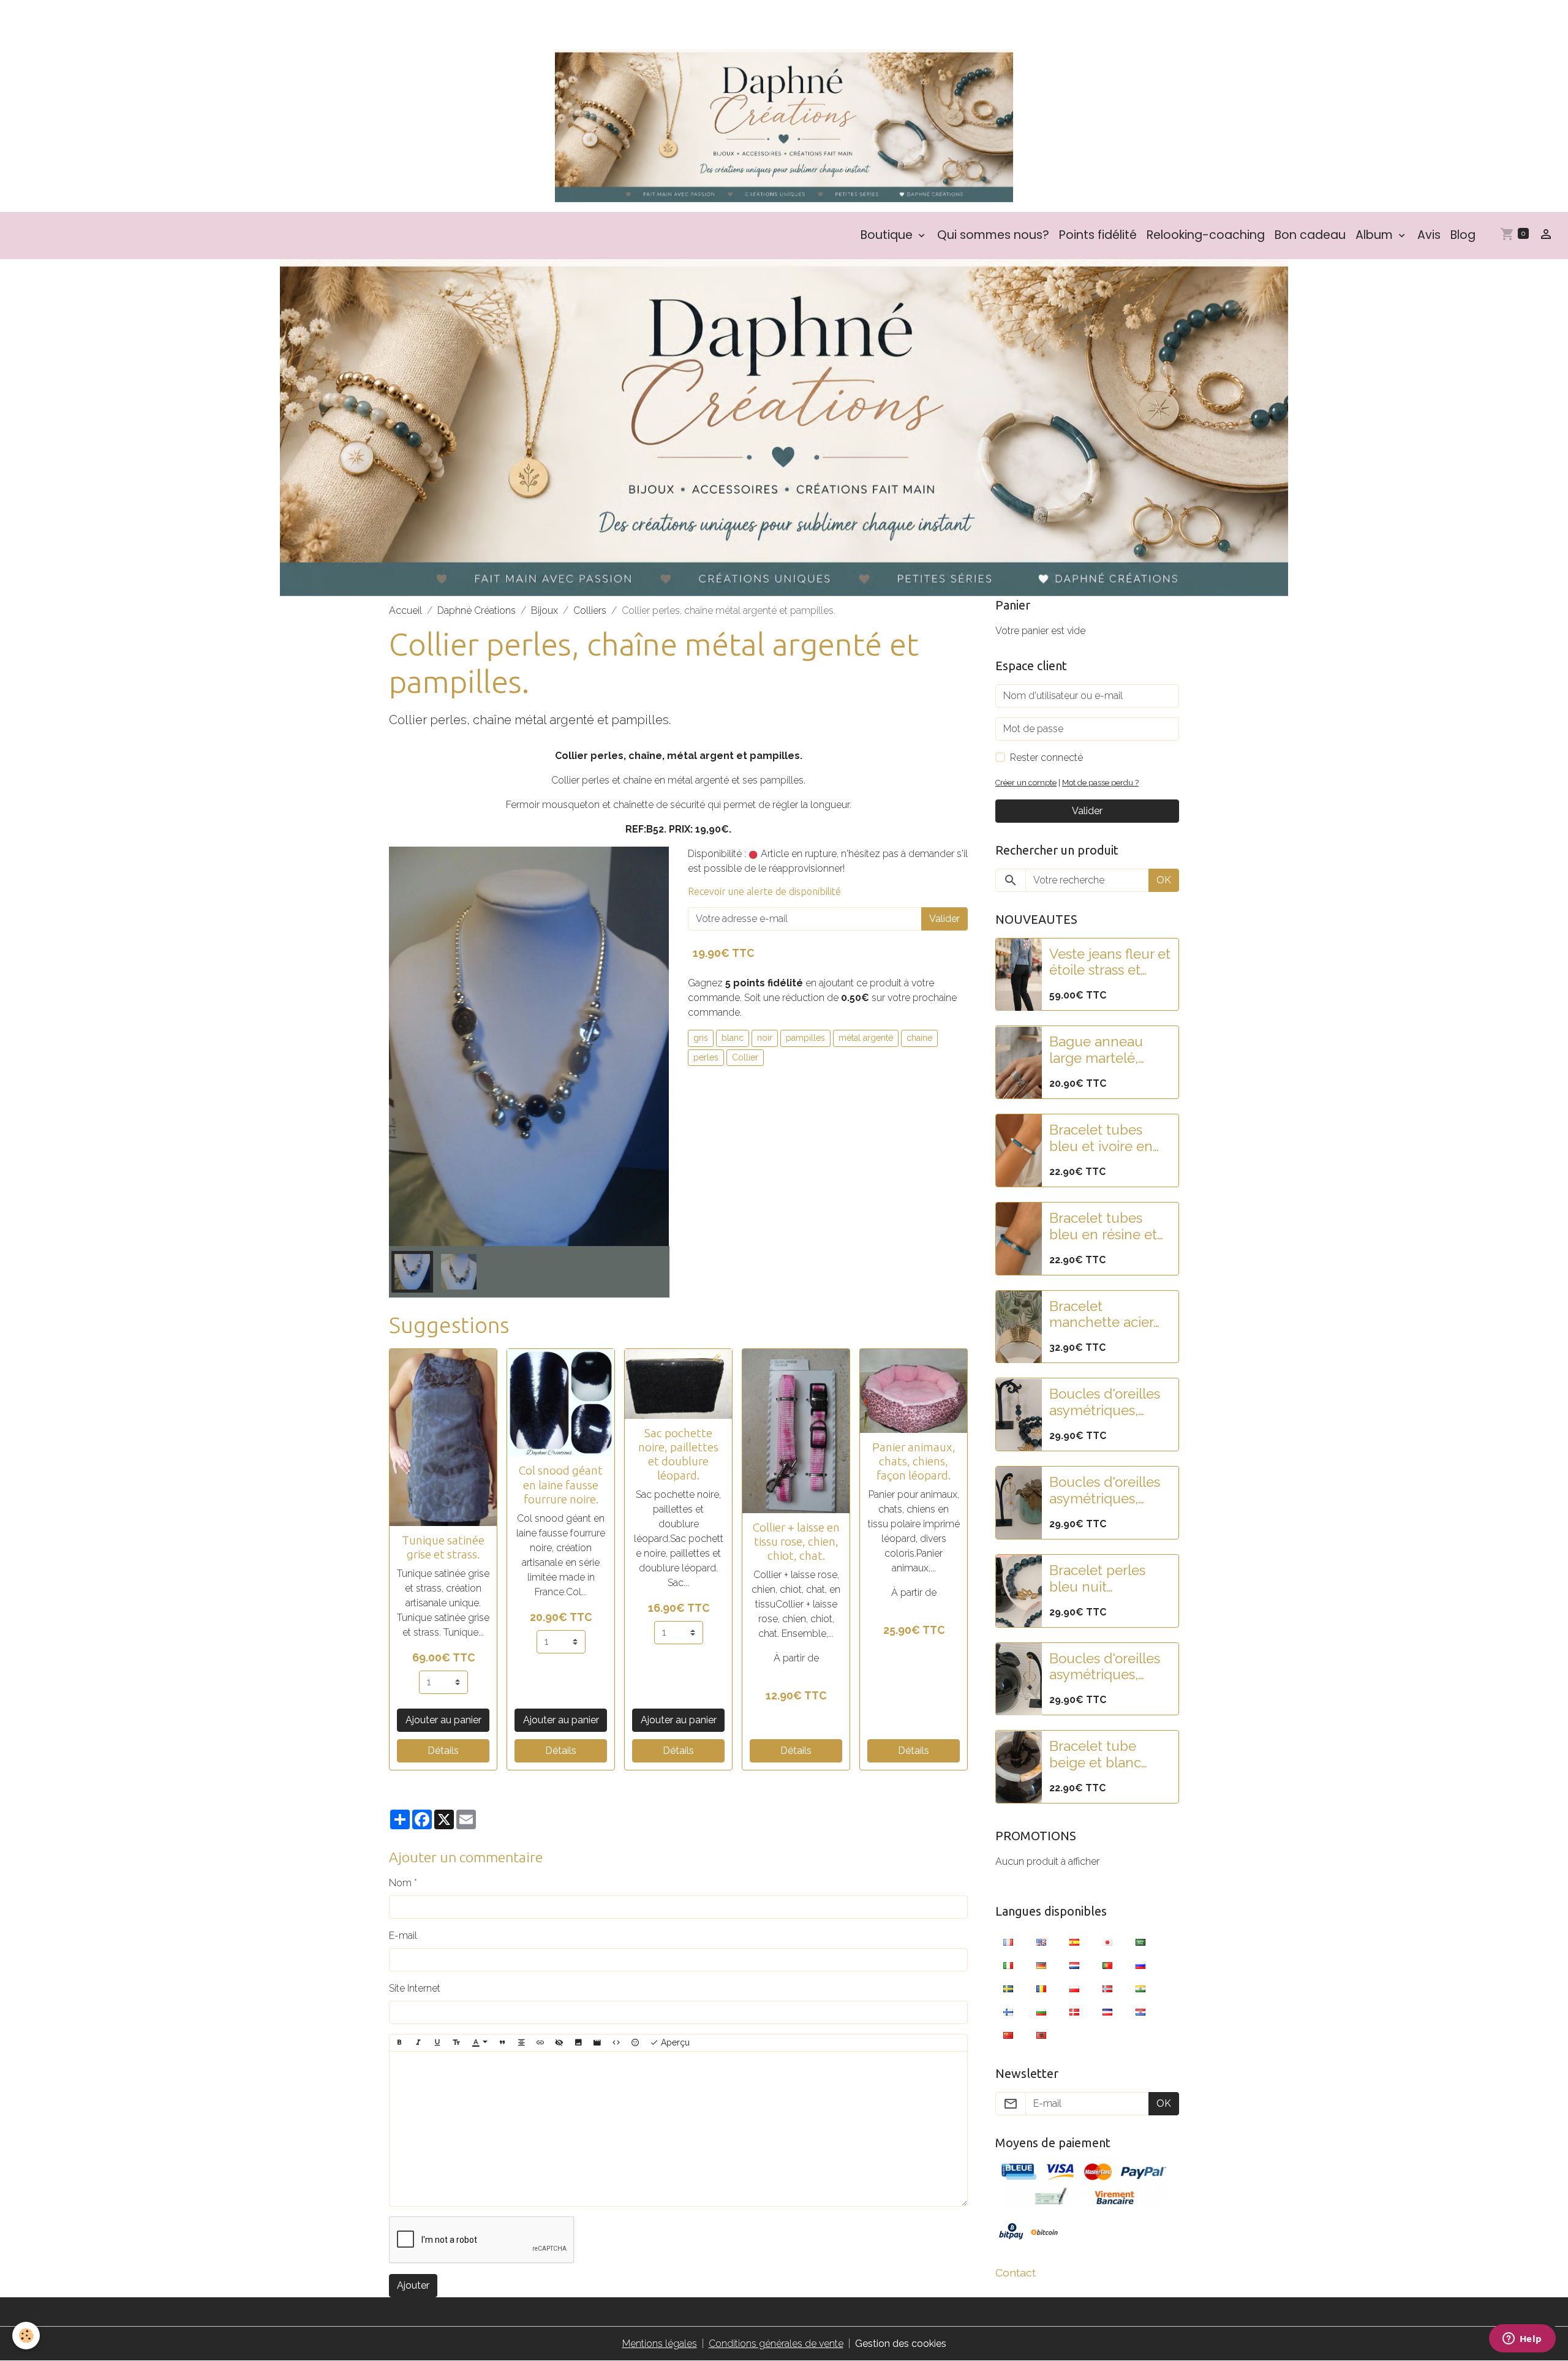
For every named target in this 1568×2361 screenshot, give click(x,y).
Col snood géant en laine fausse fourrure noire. (561, 1484)
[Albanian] (1041, 2034)
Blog (1463, 235)
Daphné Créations (477, 610)
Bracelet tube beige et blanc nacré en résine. (1100, 1755)
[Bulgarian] (1041, 2011)
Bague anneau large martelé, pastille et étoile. (1101, 1051)
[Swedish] (1008, 1988)
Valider (944, 919)
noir (765, 1038)
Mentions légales (660, 2344)
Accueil (405, 610)
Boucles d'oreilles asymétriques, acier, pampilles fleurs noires (1105, 1667)
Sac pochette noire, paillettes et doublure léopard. (678, 1454)
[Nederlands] (1074, 1965)
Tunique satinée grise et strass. (443, 1547)
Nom (400, 1883)
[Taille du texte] (456, 2043)
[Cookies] (26, 2336)
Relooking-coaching (1206, 235)
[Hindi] (1140, 1988)
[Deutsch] (1041, 1965)
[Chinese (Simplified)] (1008, 2034)
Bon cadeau (1310, 235)
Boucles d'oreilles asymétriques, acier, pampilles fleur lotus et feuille (1105, 1490)
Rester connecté (1046, 757)
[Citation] (502, 2043)
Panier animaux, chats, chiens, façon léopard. (914, 1461)
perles (706, 1057)
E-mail (403, 1936)
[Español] (1074, 1941)
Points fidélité (1098, 235)
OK (1164, 880)
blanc (733, 1038)
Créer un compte (1026, 783)
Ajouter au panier (443, 1720)
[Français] (1008, 1941)
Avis (1429, 235)
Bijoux (545, 610)
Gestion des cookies (901, 2344)
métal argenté (866, 1038)
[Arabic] (1140, 1941)
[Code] (616, 2043)
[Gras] (399, 2043)
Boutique (888, 235)
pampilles (805, 1038)
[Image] (578, 2043)
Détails (443, 1751)
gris (701, 1038)
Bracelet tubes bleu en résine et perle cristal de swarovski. (1103, 1226)
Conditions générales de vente (776, 2344)
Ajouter (413, 2285)
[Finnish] (1008, 2011)
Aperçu (674, 2042)
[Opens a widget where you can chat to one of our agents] (1522, 2340)
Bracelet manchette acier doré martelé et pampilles (1101, 1315)
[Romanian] (1041, 1988)
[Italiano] (1008, 1965)
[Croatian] (1140, 2011)
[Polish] (1074, 1988)
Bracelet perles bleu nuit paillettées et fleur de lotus (1107, 1579)
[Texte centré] (521, 2043)
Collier (745, 1057)
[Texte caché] (559, 2043)
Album (1376, 235)
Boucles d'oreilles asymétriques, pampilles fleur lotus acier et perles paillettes (1105, 1403)
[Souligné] (437, 2043)
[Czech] (1107, 2011)
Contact (1016, 2272)
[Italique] (418, 2043)
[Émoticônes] (635, 2043)
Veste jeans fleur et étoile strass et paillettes (1110, 962)
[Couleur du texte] (480, 2043)
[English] (1041, 1941)
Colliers (590, 610)
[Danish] (1074, 2011)
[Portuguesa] (1107, 1965)
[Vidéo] (597, 2043)
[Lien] (540, 2043)
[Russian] (1140, 1965)
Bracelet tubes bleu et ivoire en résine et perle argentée (1101, 1138)
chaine (919, 1038)
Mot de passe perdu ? (1100, 783)
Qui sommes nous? (993, 235)
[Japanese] (1107, 1941)
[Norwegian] (1107, 1988)
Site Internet (415, 1988)
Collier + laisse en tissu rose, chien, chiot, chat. (796, 1541)
